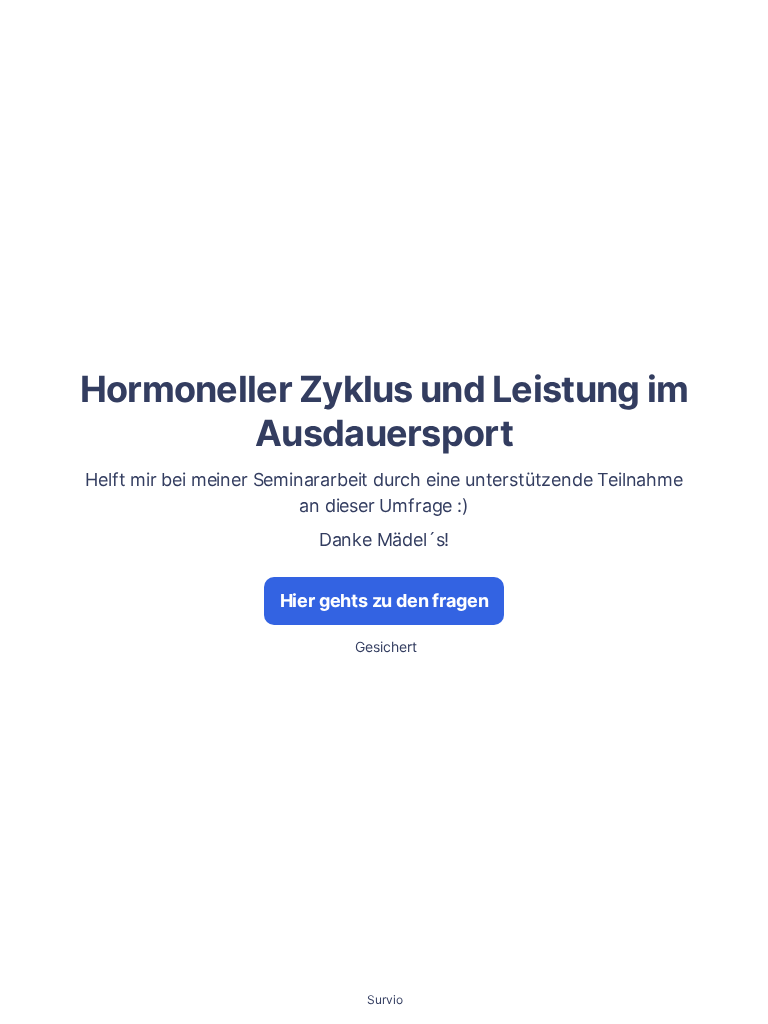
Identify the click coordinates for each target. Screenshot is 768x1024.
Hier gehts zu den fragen (384, 600)
